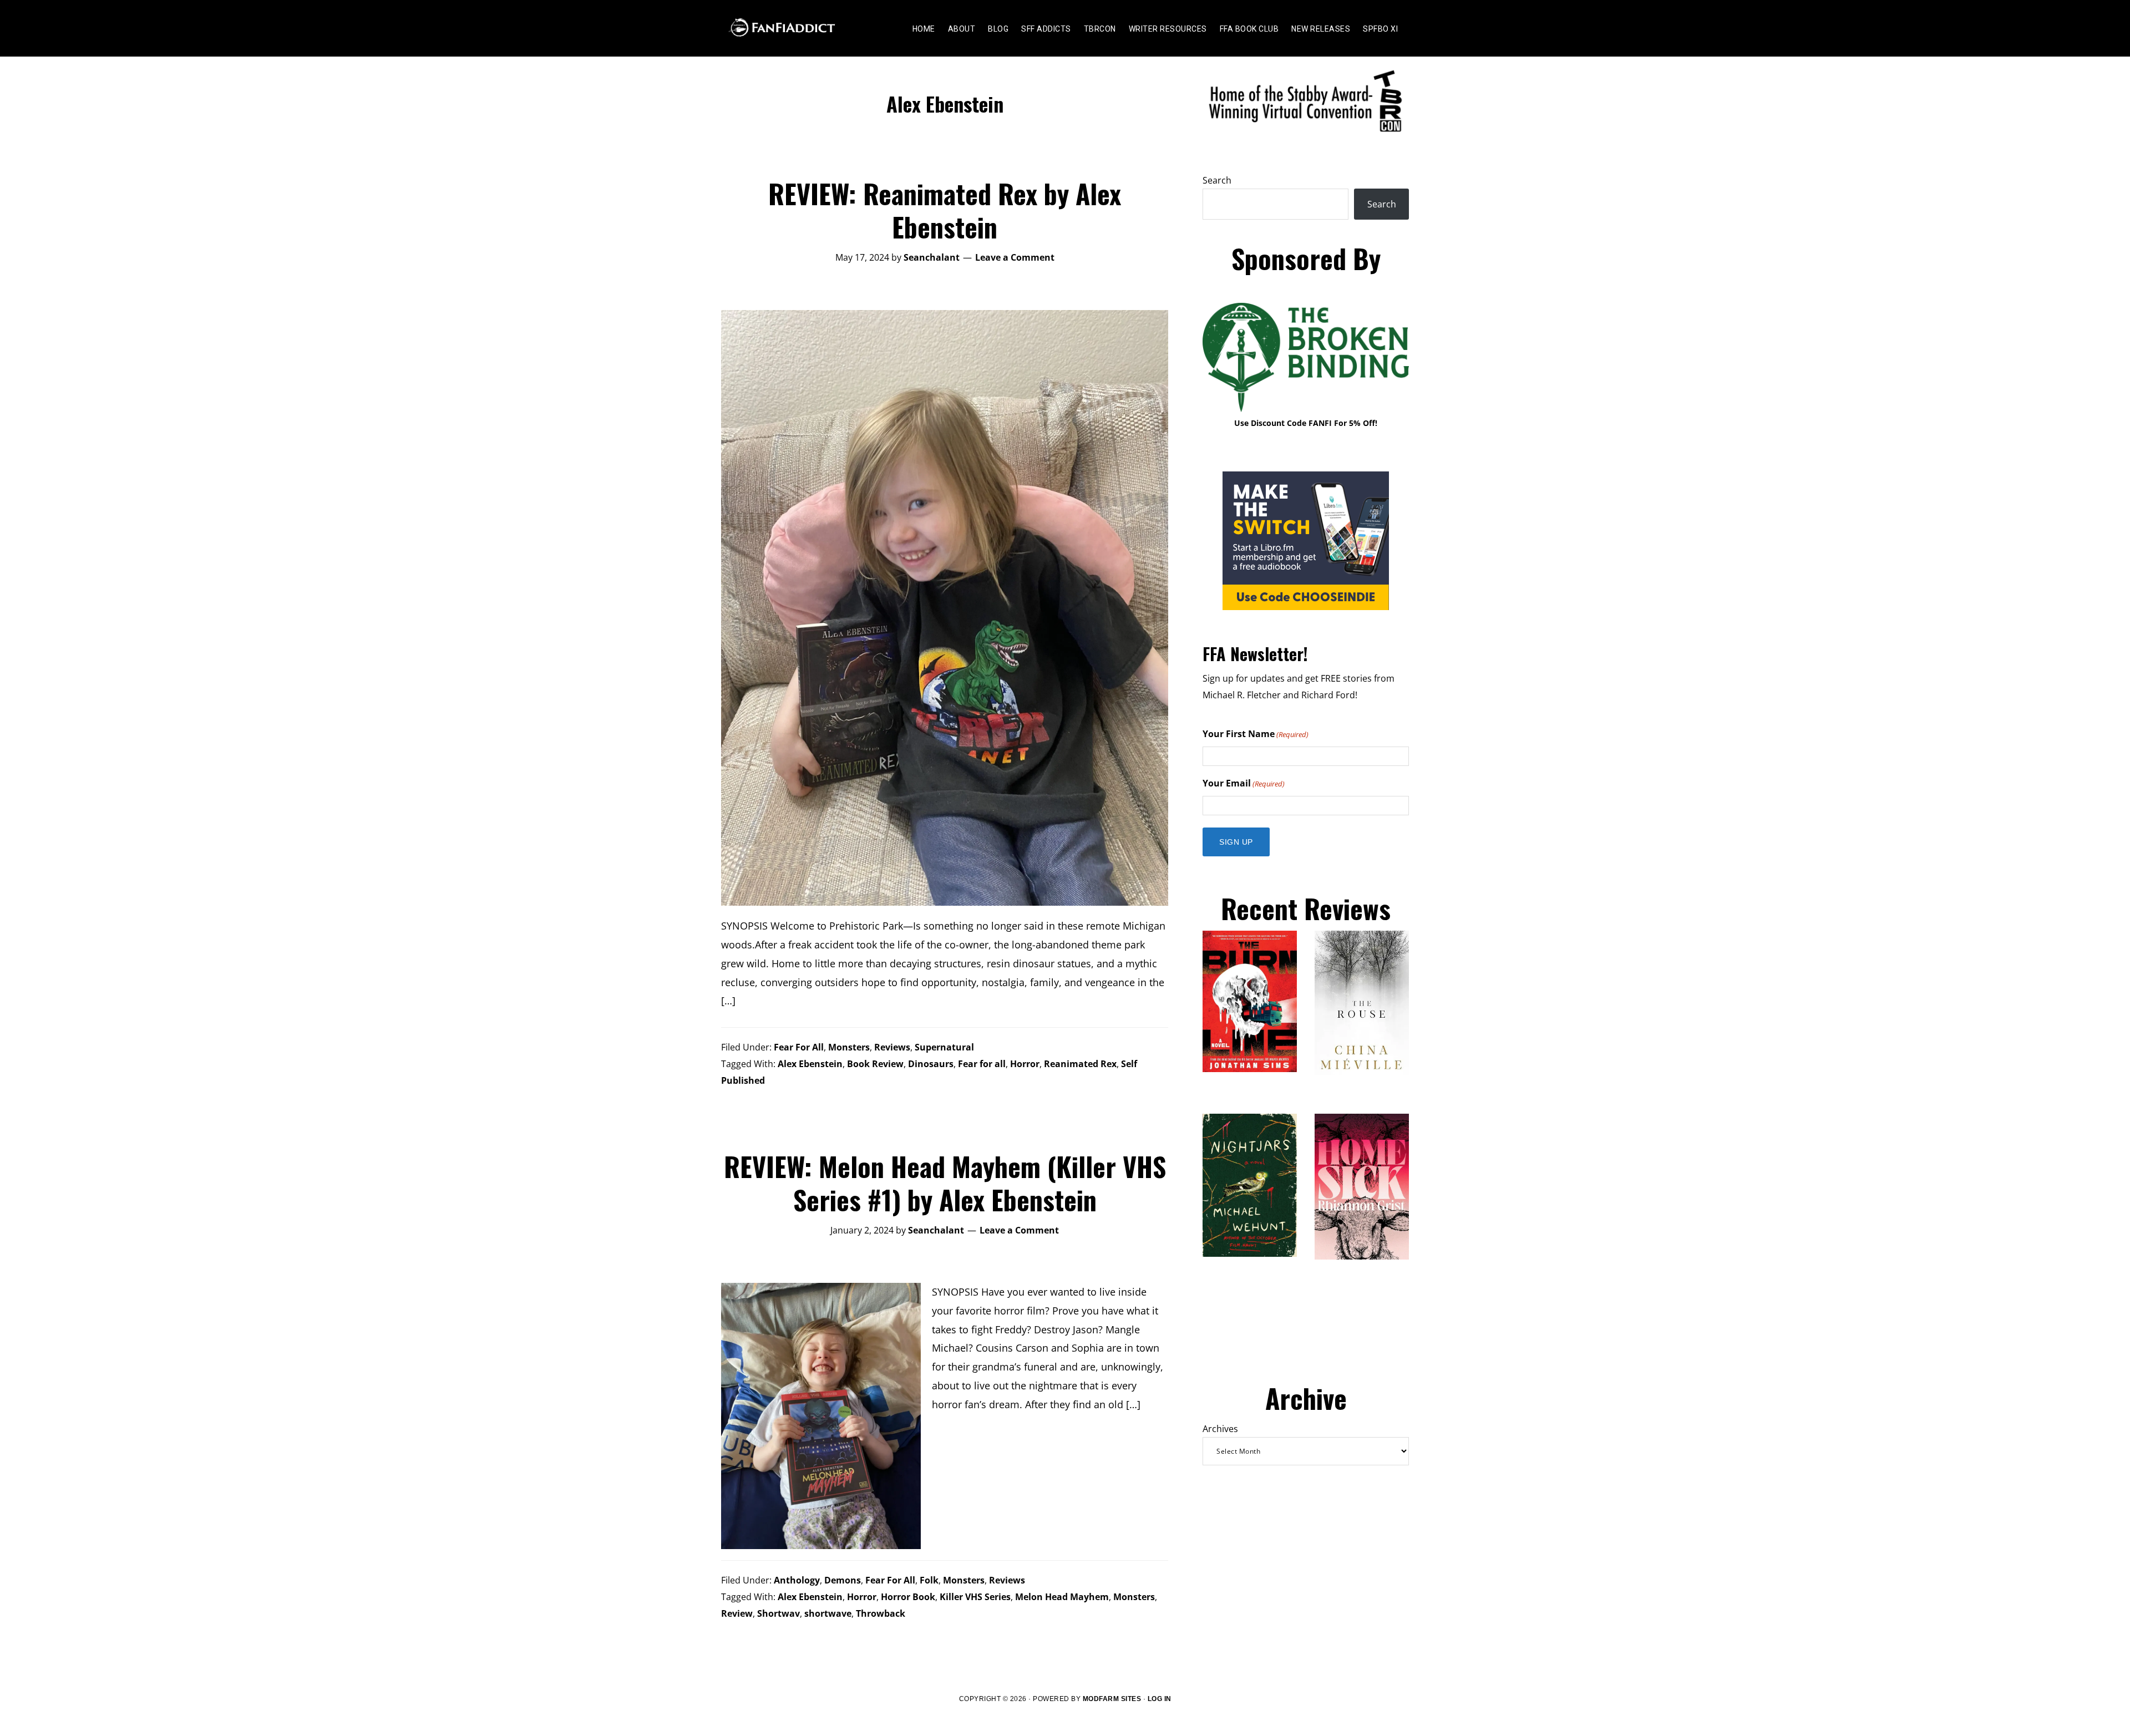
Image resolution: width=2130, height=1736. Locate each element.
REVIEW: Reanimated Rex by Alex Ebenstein (945, 210)
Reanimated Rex (1080, 1064)
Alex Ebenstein (810, 1064)
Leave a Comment (1015, 257)
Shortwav (779, 1613)
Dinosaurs (931, 1064)
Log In (1160, 1699)
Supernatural (944, 1047)
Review (737, 1613)
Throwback (881, 1613)
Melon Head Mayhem (1062, 1597)
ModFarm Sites (1112, 1699)
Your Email (1244, 783)
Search (1217, 180)
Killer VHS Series (975, 1597)
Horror (1025, 1064)
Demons (843, 1580)
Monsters (849, 1047)
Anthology (797, 1580)
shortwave (828, 1613)
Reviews (892, 1047)
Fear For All (799, 1047)
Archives (1220, 1429)
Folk (929, 1580)
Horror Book (908, 1597)
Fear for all (982, 1064)
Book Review (875, 1064)
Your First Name (1256, 734)
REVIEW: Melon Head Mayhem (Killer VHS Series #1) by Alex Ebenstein (945, 1183)
